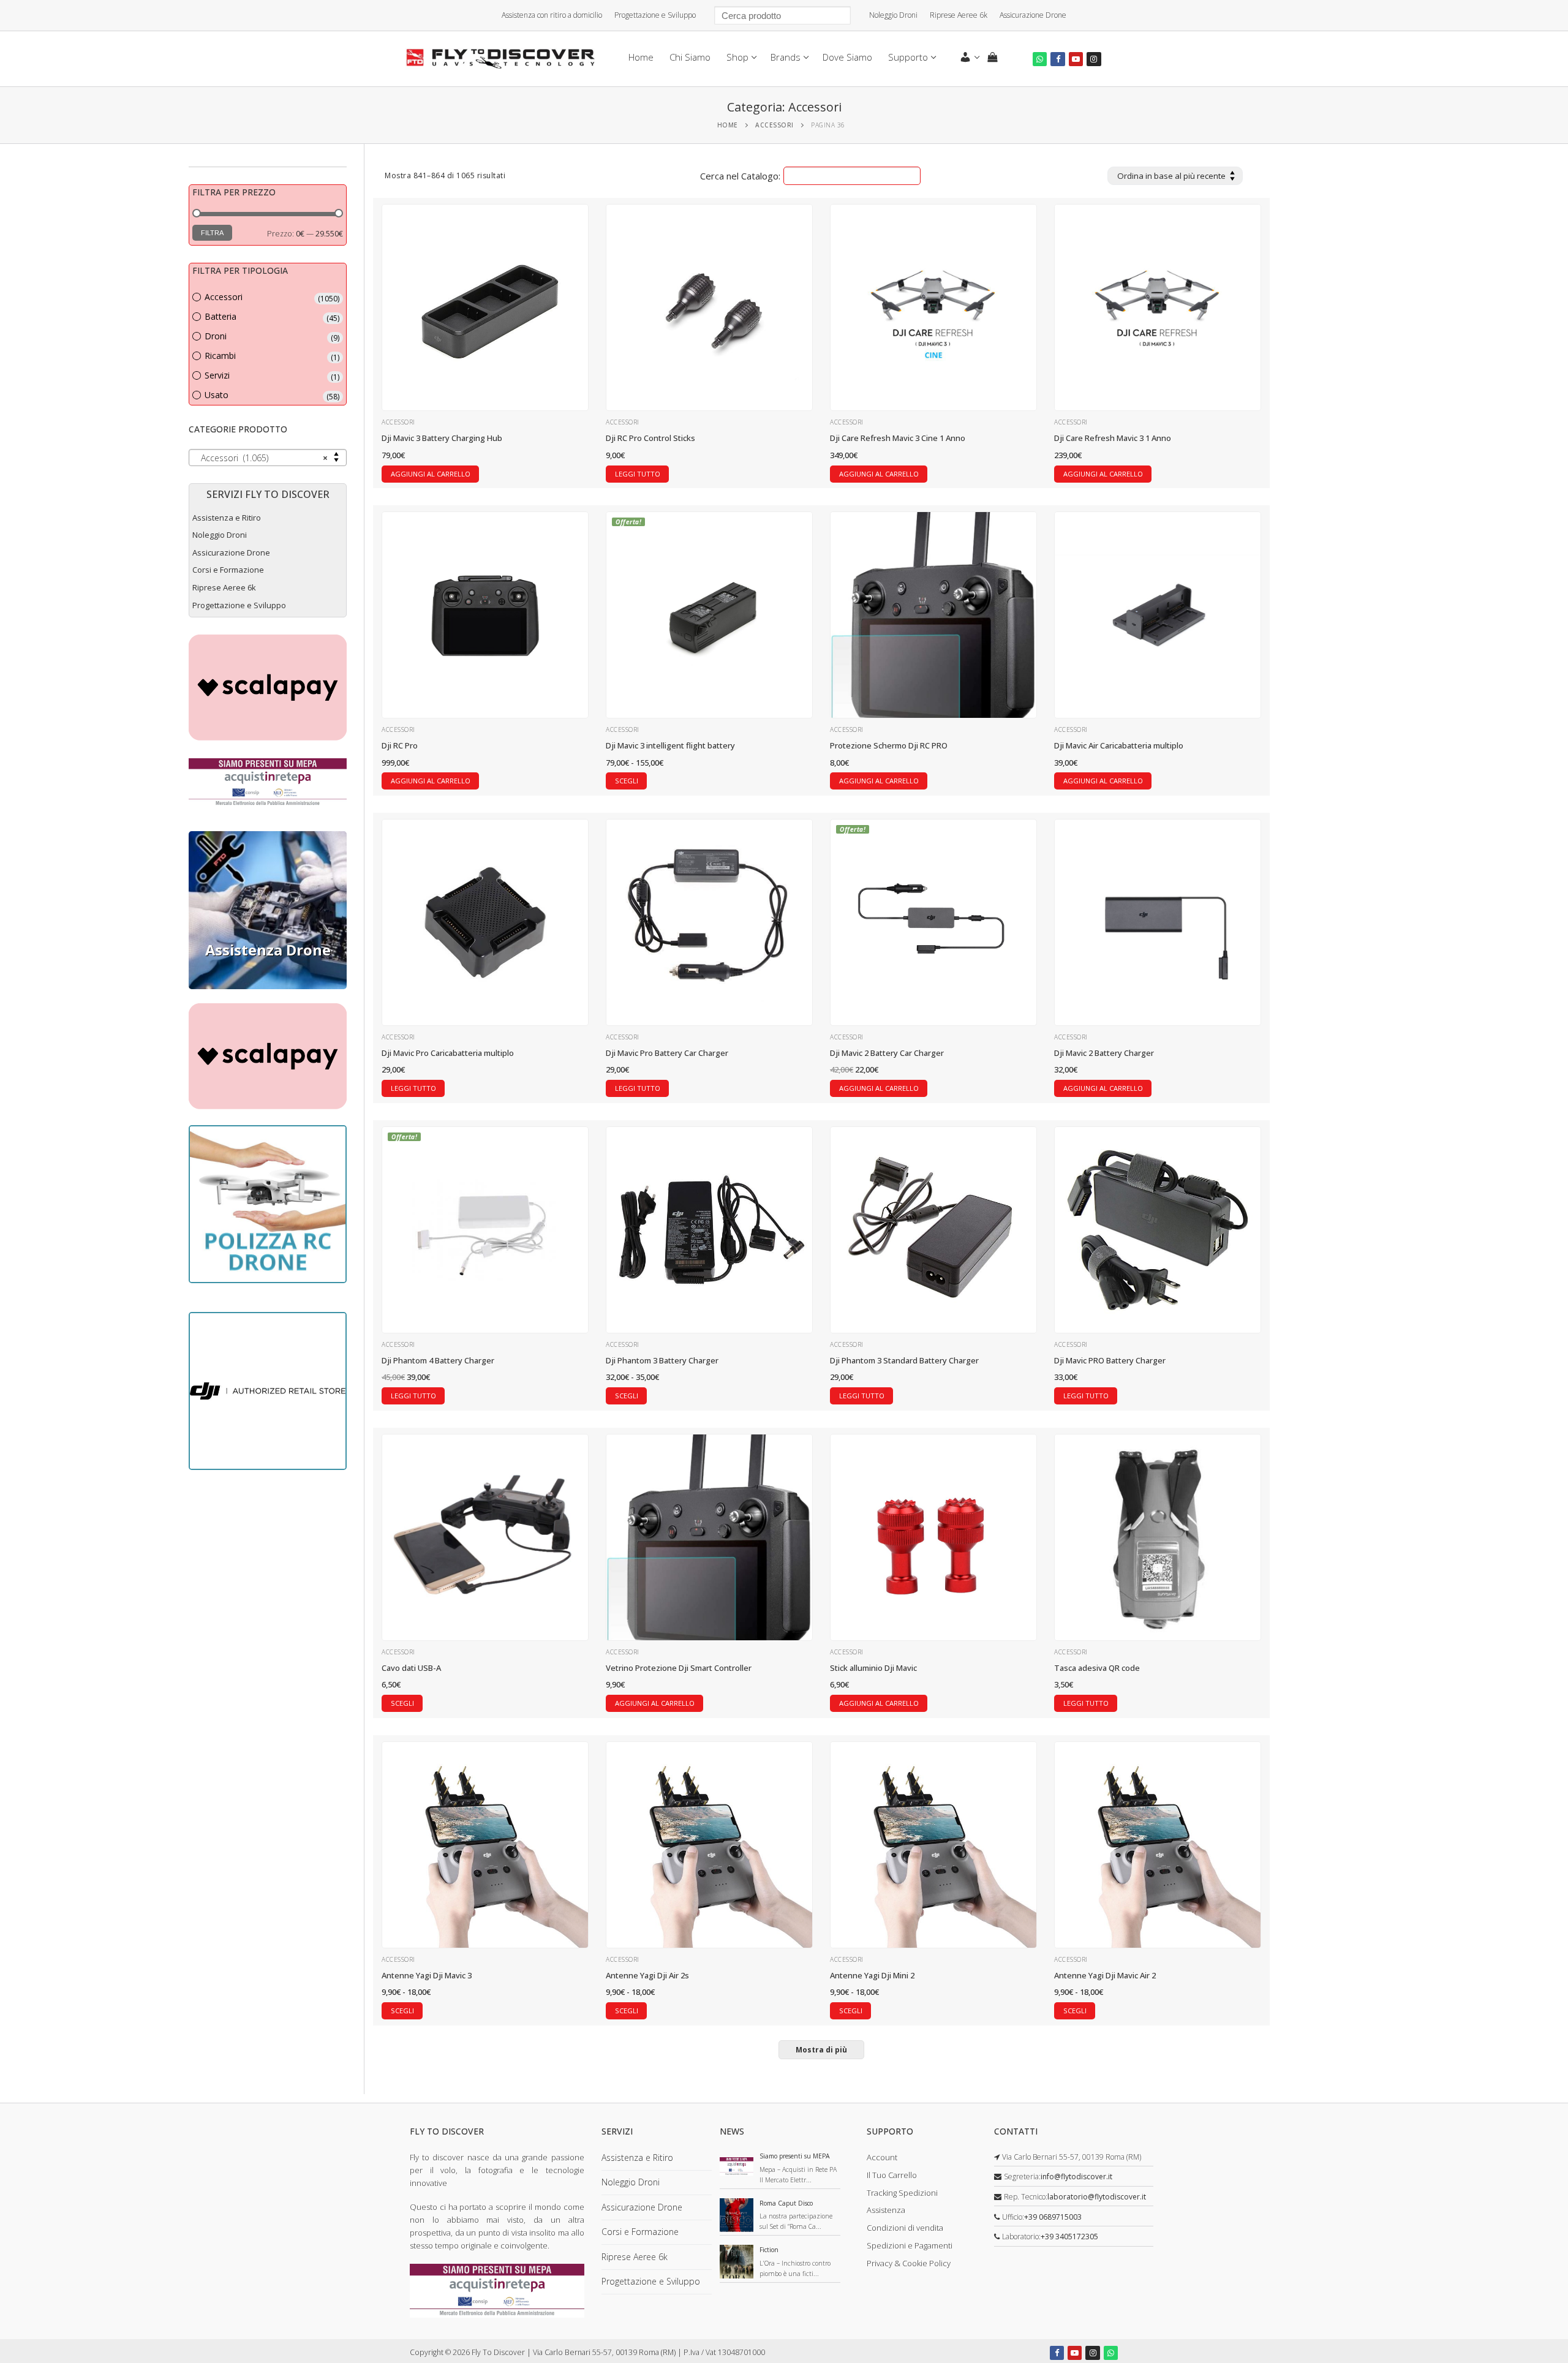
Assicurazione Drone (1033, 15)
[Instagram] (1094, 59)
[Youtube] (1076, 59)
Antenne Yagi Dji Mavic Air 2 (1105, 1975)
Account (882, 2157)
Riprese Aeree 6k (959, 15)
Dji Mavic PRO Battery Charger (1110, 1360)
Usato (217, 395)
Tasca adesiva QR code (1097, 1668)
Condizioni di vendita (905, 2228)
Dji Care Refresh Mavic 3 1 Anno (1113, 438)
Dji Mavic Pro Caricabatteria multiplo (448, 1053)
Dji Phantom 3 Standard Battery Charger (904, 1360)
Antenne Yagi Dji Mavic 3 (427, 1975)
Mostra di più (821, 2050)
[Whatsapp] (1040, 59)
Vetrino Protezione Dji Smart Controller (679, 1668)
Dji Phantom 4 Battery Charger (438, 1360)
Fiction (769, 2250)
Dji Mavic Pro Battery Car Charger (667, 1053)
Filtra (212, 233)
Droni (216, 336)
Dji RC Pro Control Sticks (650, 438)
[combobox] (268, 458)
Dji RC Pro (400, 745)
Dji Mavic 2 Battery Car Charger (887, 1053)
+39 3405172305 (1069, 2237)
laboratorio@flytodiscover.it (1097, 2197)
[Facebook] (1057, 59)
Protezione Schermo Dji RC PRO (889, 745)
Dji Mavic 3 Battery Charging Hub (442, 438)
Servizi (217, 375)
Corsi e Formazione (228, 570)
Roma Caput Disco (786, 2203)
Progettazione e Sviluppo (655, 15)
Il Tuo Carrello (892, 2175)
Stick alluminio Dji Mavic (873, 1668)
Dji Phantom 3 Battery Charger (662, 1360)
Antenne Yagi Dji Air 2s (647, 1975)
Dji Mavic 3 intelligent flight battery (671, 745)
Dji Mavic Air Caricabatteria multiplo (1119, 745)
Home (728, 125)
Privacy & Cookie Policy (909, 2263)
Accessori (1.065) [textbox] (264, 458)
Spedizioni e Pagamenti (910, 2245)
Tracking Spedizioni (902, 2193)
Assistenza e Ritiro (227, 518)
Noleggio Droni (893, 15)
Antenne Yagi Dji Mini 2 (872, 1975)
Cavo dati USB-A (411, 1668)
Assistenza (886, 2210)
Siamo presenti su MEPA (795, 2156)
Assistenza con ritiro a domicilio (552, 15)
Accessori (775, 125)
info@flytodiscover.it (1076, 2176)
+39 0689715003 (1053, 2217)
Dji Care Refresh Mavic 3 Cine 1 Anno (898, 438)
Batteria (221, 316)
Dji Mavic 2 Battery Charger (1104, 1053)
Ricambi (220, 356)
